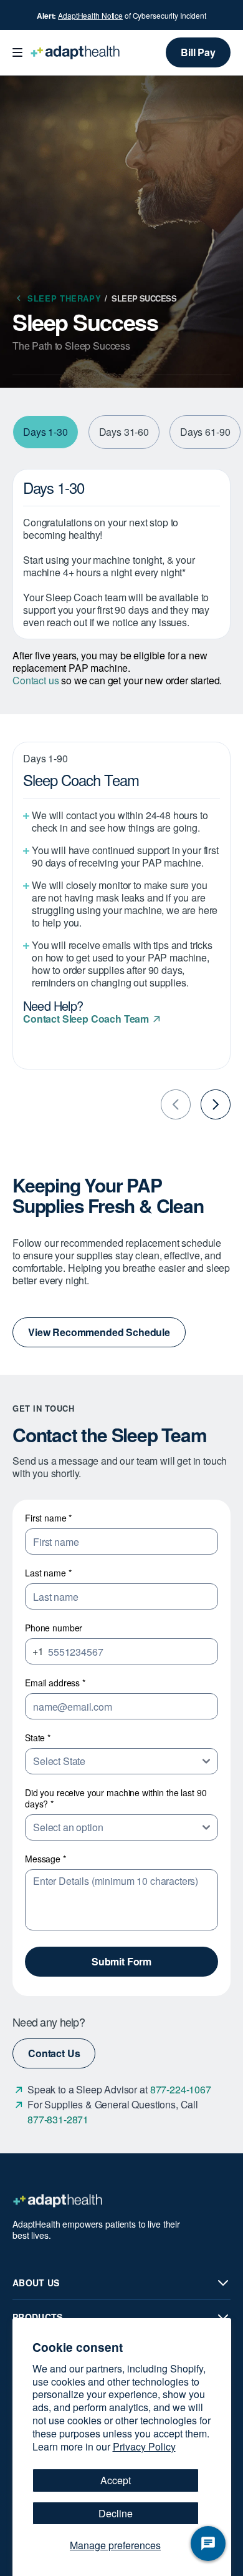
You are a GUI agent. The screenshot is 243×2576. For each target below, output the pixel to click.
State (38, 1738)
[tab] (45, 432)
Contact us (36, 680)
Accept (116, 2480)
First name (48, 1518)
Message (45, 1859)
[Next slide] (216, 1104)
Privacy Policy (144, 2446)
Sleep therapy (68, 298)
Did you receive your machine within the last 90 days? (116, 1798)
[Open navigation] (17, 52)
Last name (48, 1573)
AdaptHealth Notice (90, 15)
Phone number (54, 1628)
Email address (55, 1683)
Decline (116, 2513)
